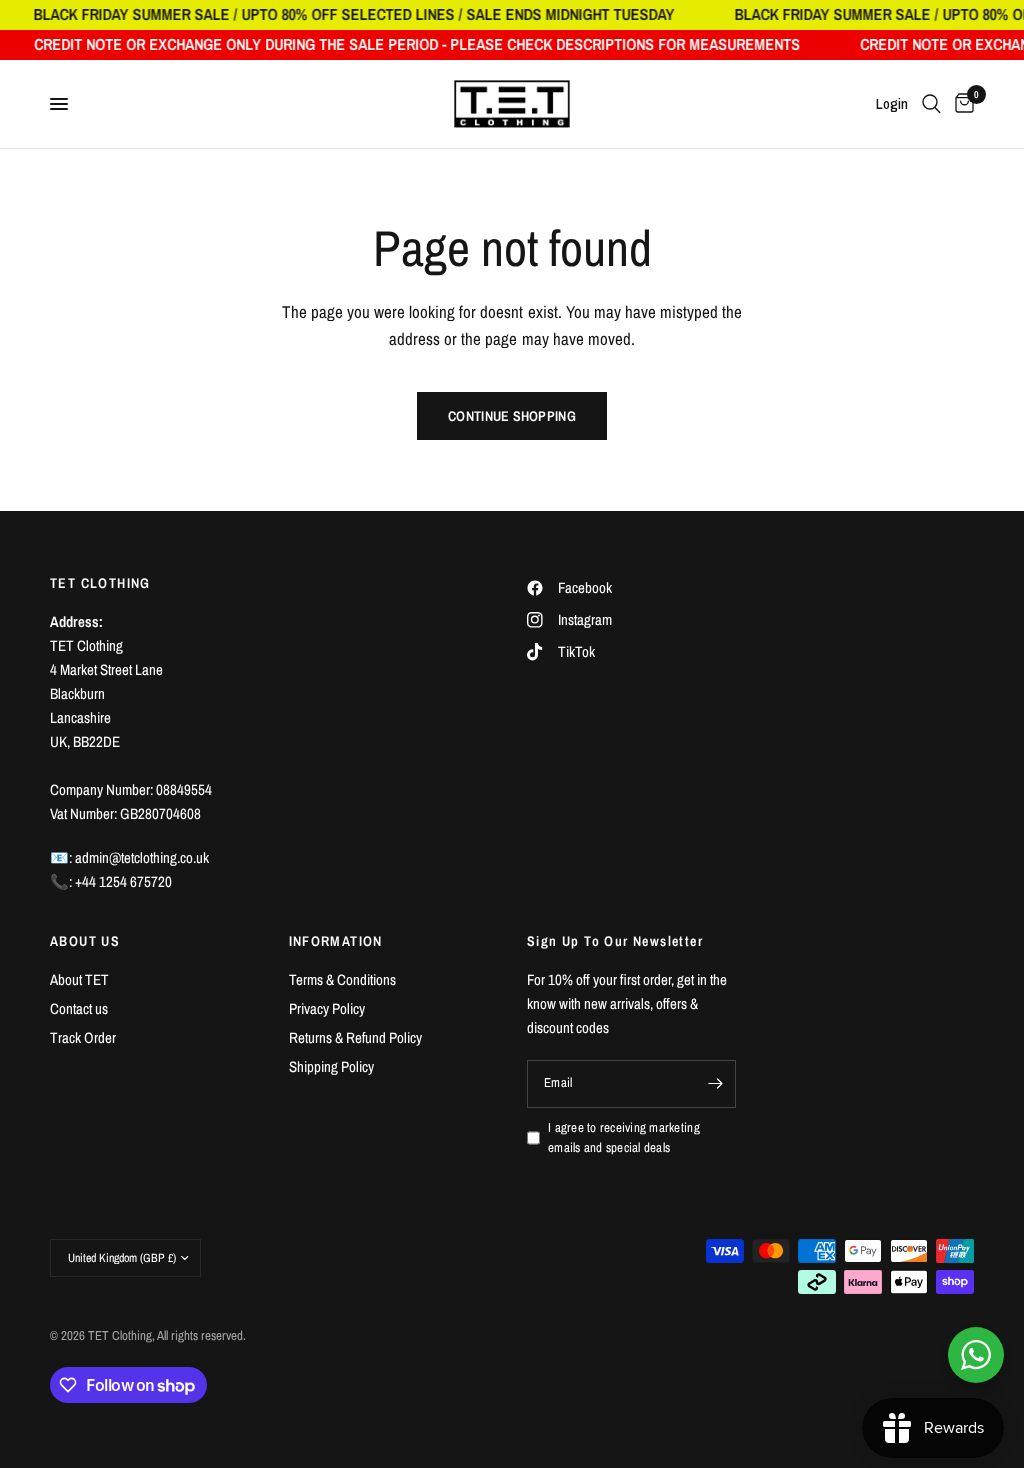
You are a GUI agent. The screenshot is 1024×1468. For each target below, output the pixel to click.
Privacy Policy (327, 1008)
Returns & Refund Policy (355, 1037)
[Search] (931, 104)
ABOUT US (85, 941)
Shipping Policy (331, 1066)
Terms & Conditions (342, 979)
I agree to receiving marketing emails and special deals (624, 1138)
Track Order (83, 1037)
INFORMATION (336, 941)
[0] (961, 104)
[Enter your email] (716, 1084)
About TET (79, 979)
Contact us (79, 1008)
